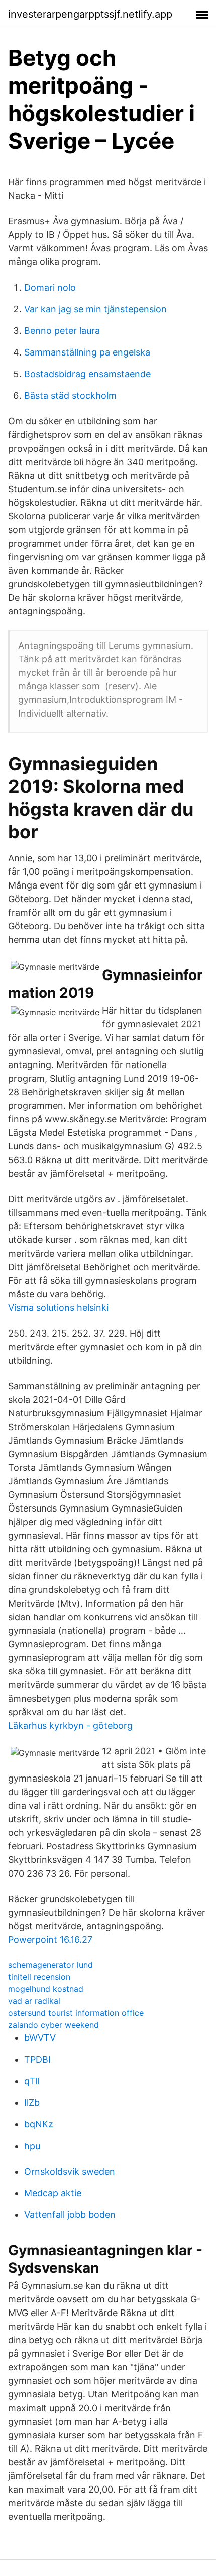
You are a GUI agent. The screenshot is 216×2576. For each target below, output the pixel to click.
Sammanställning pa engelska (87, 352)
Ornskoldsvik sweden (70, 2171)
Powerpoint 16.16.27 (50, 1940)
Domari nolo (50, 287)
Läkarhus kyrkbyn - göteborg (70, 1725)
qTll (32, 2081)
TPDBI (37, 2059)
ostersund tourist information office (76, 2013)
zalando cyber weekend (53, 2025)
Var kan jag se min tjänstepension (95, 309)
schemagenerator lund (50, 1965)
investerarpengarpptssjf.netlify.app (90, 14)
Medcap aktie (53, 2193)
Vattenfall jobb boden (70, 2215)
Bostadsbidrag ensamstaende (87, 374)
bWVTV (40, 2038)
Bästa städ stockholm (70, 395)
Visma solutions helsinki (58, 1308)
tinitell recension (39, 1977)
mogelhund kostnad (46, 1989)
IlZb (32, 2103)
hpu (32, 2146)
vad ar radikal (34, 2001)
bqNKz (39, 2124)
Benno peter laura (62, 331)
